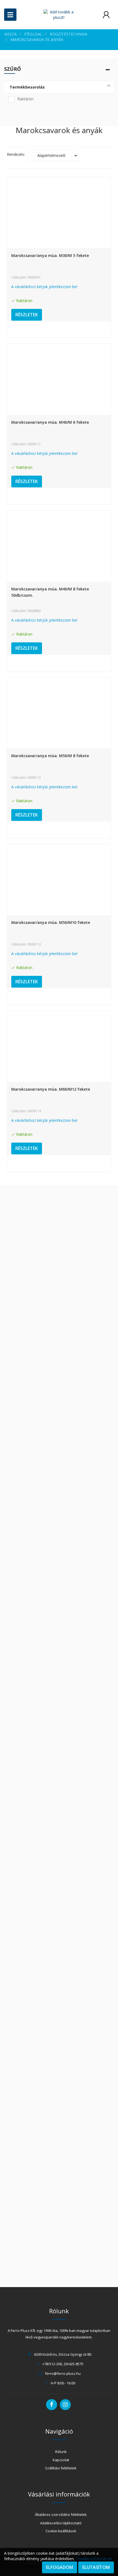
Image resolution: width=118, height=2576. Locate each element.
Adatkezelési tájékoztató (60, 2523)
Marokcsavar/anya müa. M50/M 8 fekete (50, 756)
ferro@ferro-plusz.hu (63, 2373)
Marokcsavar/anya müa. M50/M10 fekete (51, 922)
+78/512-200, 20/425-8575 (63, 2364)
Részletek (27, 315)
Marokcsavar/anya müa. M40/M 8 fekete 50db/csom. (50, 592)
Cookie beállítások (61, 2531)
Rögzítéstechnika (68, 34)
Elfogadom (60, 2567)
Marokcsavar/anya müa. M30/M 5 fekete (50, 255)
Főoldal (33, 34)
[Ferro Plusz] (59, 15)
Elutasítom (96, 2567)
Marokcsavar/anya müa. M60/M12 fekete (51, 1089)
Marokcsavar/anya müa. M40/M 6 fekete (50, 422)
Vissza (10, 34)
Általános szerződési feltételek (60, 2514)
